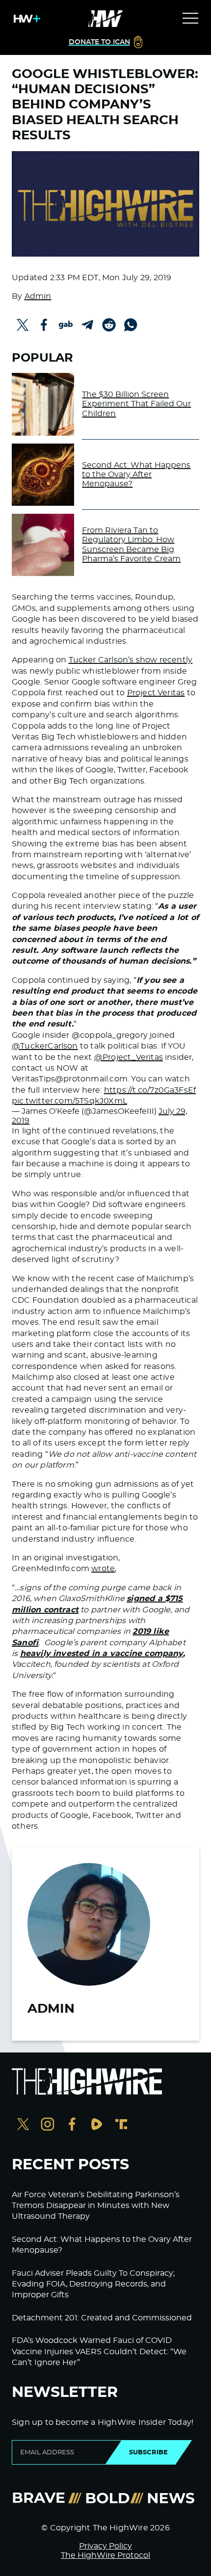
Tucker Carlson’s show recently (131, 660)
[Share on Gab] (66, 325)
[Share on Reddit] (109, 325)
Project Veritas (156, 693)
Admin (38, 296)
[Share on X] (23, 325)
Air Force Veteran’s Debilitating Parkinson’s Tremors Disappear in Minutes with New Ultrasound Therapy (96, 2206)
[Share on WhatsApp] (131, 325)
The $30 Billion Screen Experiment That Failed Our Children (136, 404)
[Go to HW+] (25, 19)
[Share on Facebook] (44, 325)
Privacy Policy (105, 2546)
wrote (103, 1569)
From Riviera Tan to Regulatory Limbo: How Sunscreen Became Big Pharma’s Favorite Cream (131, 545)
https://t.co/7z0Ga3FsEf (150, 1090)
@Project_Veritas (129, 1057)
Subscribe (148, 2452)
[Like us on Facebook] (72, 2125)
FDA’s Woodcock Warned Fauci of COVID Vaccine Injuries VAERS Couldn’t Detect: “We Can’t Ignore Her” (99, 2352)
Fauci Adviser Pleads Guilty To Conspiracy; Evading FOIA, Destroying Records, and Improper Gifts (93, 2284)
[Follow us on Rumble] (97, 2125)
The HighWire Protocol (105, 2555)
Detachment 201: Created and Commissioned (102, 2318)
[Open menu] (190, 19)
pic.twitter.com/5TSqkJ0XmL (69, 1101)
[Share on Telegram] (87, 325)
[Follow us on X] (23, 2125)
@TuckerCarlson (45, 1046)
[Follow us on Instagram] (48, 2125)
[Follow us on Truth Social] (121, 2125)
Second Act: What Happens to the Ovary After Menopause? (136, 474)
